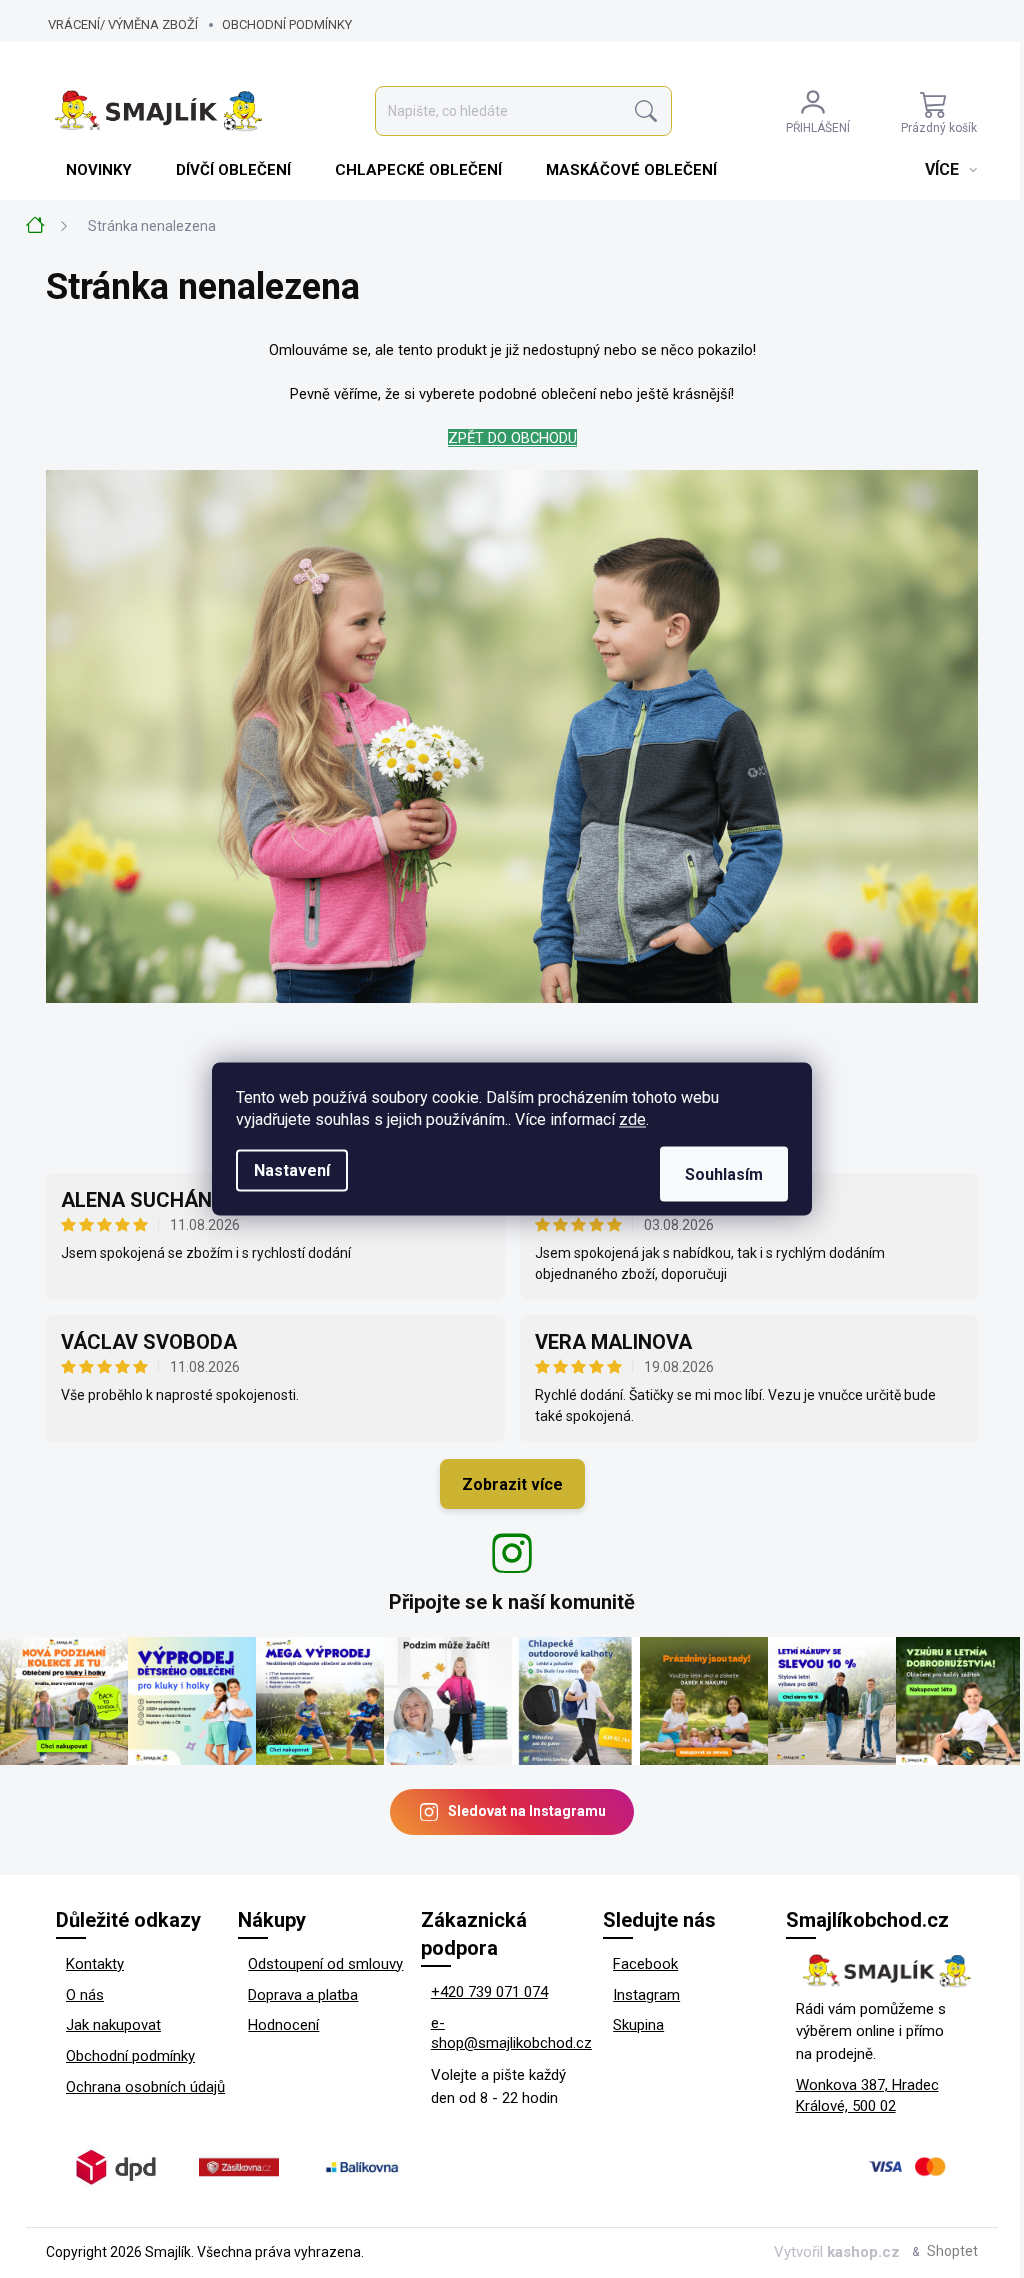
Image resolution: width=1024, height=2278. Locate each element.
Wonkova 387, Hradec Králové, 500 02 (867, 2095)
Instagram (646, 1995)
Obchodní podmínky (287, 24)
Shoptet (952, 2251)
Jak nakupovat (113, 2025)
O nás (85, 1995)
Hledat (646, 111)
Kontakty (95, 1964)
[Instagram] (512, 1553)
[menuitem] (101, 170)
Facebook (645, 1964)
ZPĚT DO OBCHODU (512, 438)
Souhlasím (724, 1174)
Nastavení (292, 1170)
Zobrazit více (512, 1484)
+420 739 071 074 (489, 1992)
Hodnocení (283, 2025)
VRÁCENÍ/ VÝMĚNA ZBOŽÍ (123, 24)
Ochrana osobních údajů (145, 2087)
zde (632, 1119)
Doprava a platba (303, 1995)
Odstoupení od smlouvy (325, 1964)
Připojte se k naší (512, 1602)
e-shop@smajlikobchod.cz (511, 2033)
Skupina (638, 2025)
